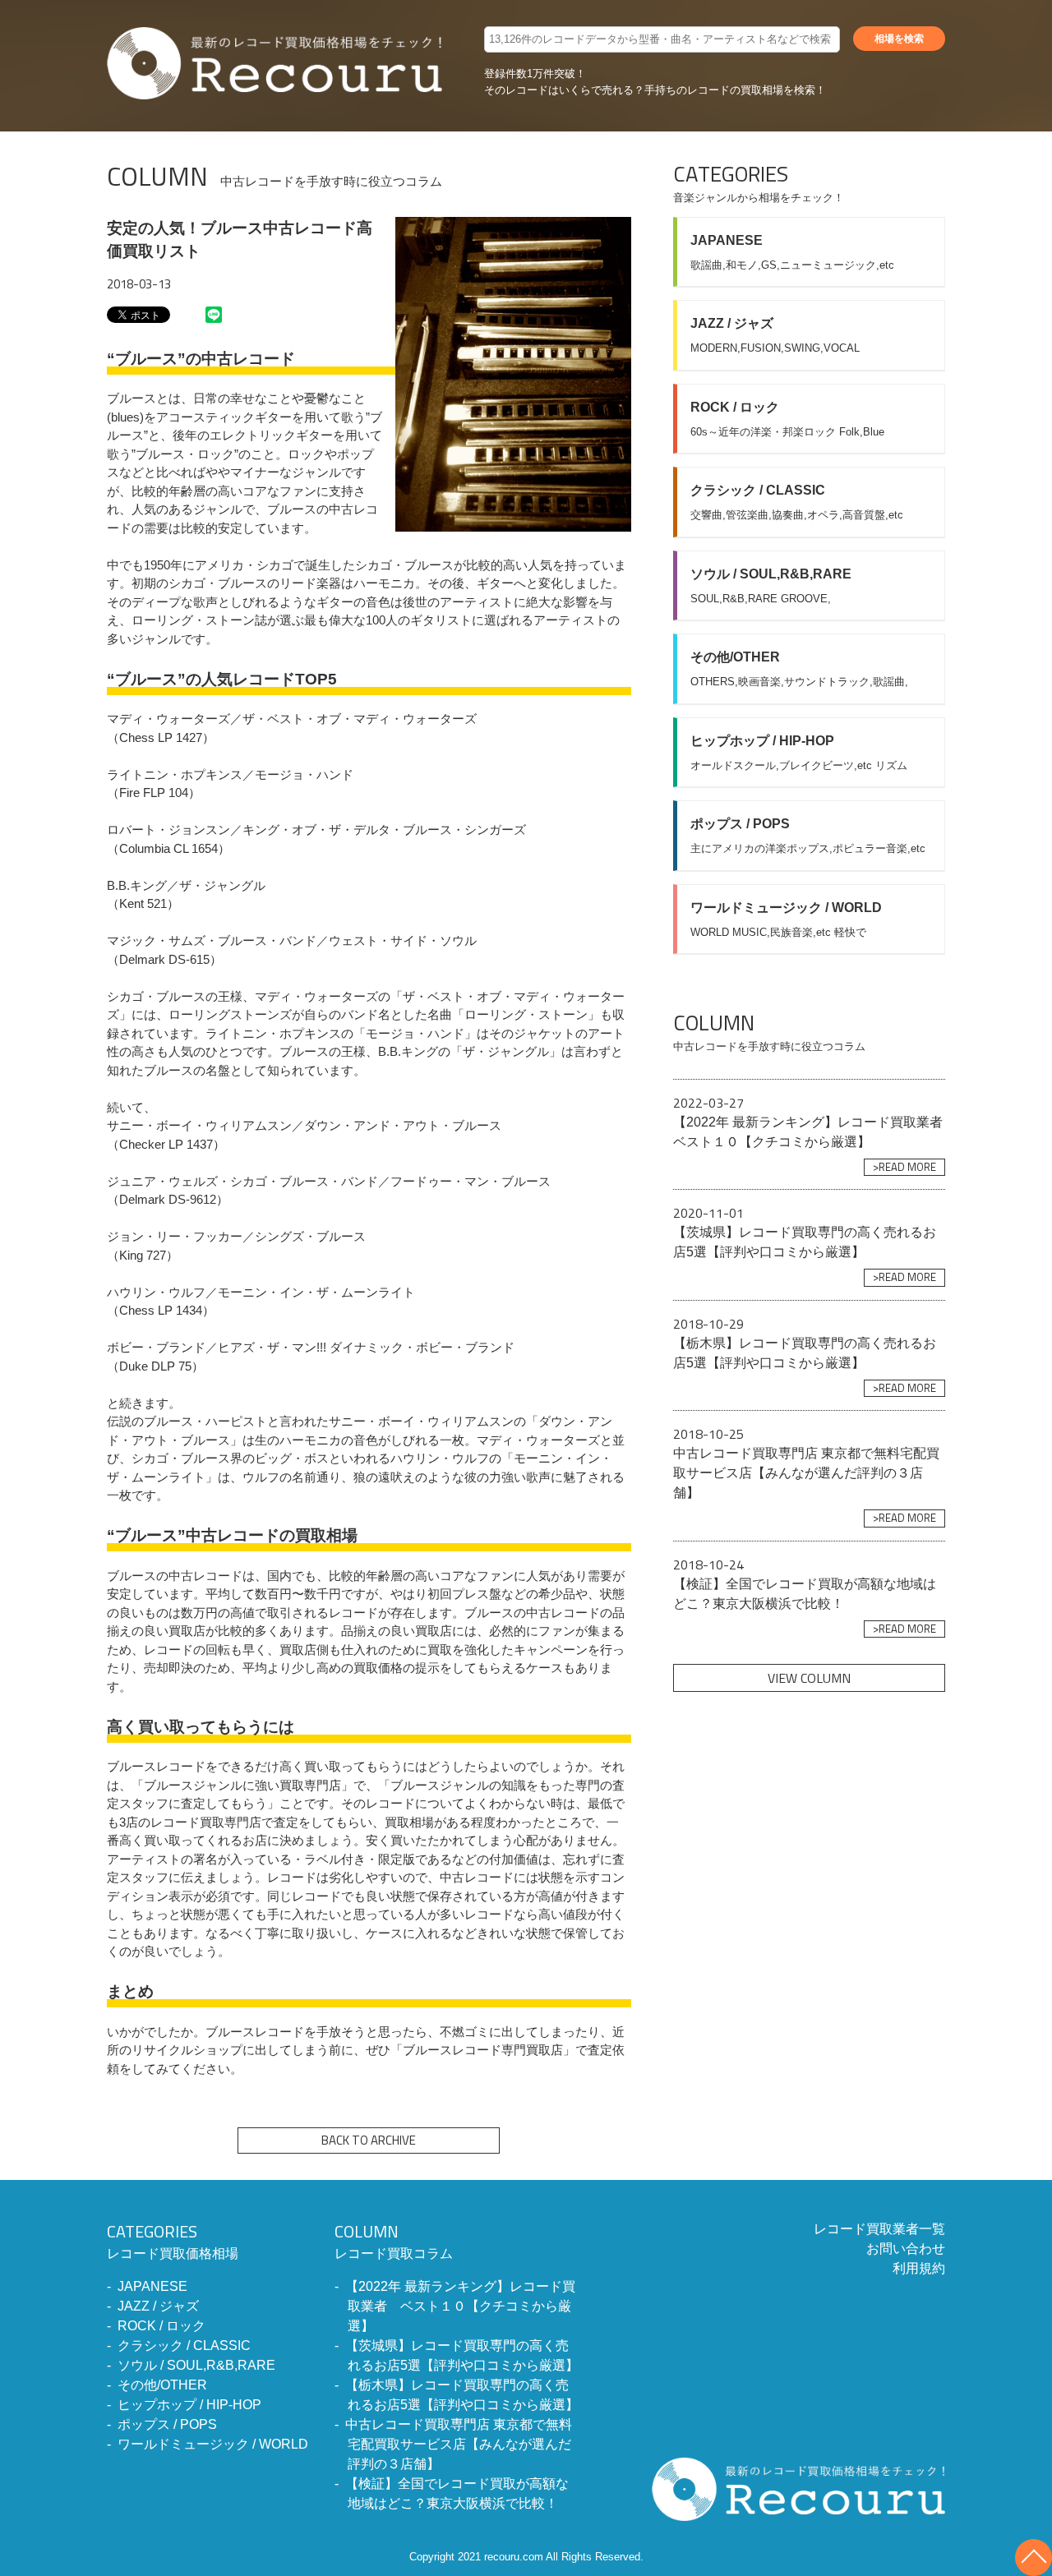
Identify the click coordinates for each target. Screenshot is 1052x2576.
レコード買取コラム (394, 2240)
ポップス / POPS (167, 2424)
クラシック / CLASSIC (184, 2346)
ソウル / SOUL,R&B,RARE (196, 2365)
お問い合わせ (906, 2249)
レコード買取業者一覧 (879, 2229)
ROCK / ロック (161, 2326)
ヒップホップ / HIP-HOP (189, 2405)
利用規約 (919, 2268)
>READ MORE (904, 1167)
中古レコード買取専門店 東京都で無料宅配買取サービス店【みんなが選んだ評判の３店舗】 (459, 2444)
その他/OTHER (162, 2385)
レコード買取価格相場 (173, 2240)
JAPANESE (152, 2286)
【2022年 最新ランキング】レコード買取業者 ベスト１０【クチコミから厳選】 (460, 2306)
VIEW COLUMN (809, 1678)
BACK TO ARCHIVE (369, 2140)
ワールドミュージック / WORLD (213, 2444)
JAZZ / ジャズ (158, 2306)
